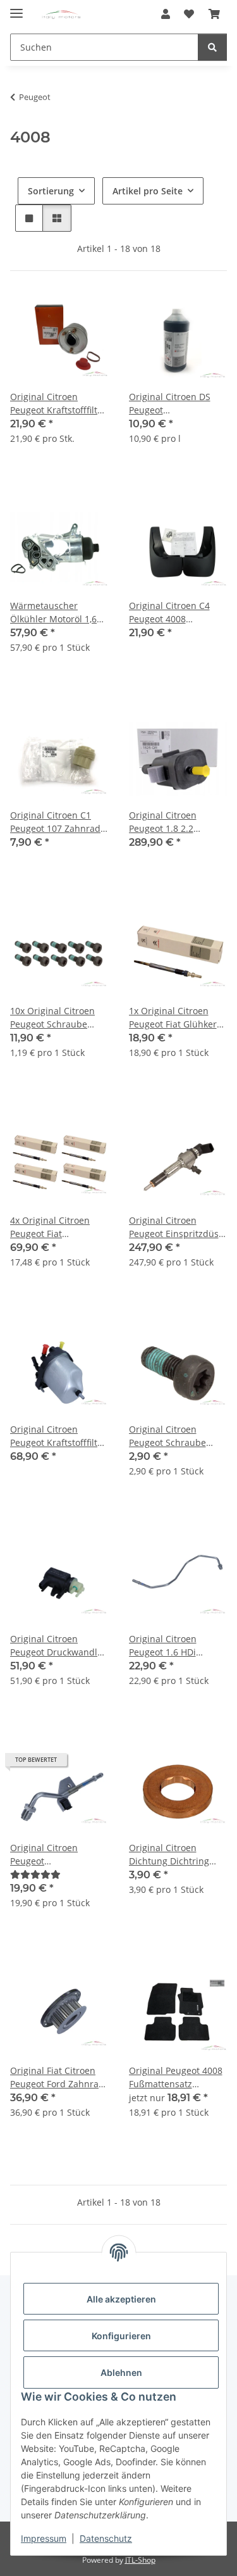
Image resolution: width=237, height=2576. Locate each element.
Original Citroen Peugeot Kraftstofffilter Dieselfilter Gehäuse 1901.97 (58, 1436)
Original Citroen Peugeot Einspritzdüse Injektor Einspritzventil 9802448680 (177, 1227)
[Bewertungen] (35, 1874)
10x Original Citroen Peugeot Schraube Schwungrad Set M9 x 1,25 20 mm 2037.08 (56, 1018)
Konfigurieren (121, 2336)
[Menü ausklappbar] (16, 8)
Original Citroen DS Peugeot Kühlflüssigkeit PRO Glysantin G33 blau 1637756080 (170, 404)
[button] (166, 14)
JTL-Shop (140, 2560)
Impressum (44, 2538)
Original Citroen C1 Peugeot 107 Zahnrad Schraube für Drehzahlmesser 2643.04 (55, 822)
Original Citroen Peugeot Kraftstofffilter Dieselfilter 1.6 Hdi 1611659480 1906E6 (58, 404)
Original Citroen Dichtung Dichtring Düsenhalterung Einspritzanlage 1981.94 (169, 1855)
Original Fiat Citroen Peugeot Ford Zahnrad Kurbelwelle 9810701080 (57, 2077)
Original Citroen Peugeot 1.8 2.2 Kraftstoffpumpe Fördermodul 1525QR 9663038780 (174, 822)
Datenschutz (106, 2538)
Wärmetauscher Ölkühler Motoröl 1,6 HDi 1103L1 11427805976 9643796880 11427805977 (53, 613)
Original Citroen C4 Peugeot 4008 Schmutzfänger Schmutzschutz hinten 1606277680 (176, 613)
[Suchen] (212, 47)
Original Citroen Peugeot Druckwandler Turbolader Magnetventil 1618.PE (58, 1646)
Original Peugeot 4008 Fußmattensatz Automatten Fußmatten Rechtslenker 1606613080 (176, 2077)
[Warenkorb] (214, 14)
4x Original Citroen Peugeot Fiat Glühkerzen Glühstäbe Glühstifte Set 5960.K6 (58, 1227)
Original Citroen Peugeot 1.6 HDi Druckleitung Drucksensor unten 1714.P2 (169, 1646)
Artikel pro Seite (148, 191)
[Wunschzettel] (189, 14)
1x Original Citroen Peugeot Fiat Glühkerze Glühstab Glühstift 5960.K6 (178, 1018)
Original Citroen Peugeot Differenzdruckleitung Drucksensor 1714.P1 (57, 1855)
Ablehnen (121, 2372)
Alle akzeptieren (121, 2299)
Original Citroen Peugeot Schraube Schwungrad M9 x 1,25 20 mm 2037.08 (177, 1436)
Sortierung (51, 191)
